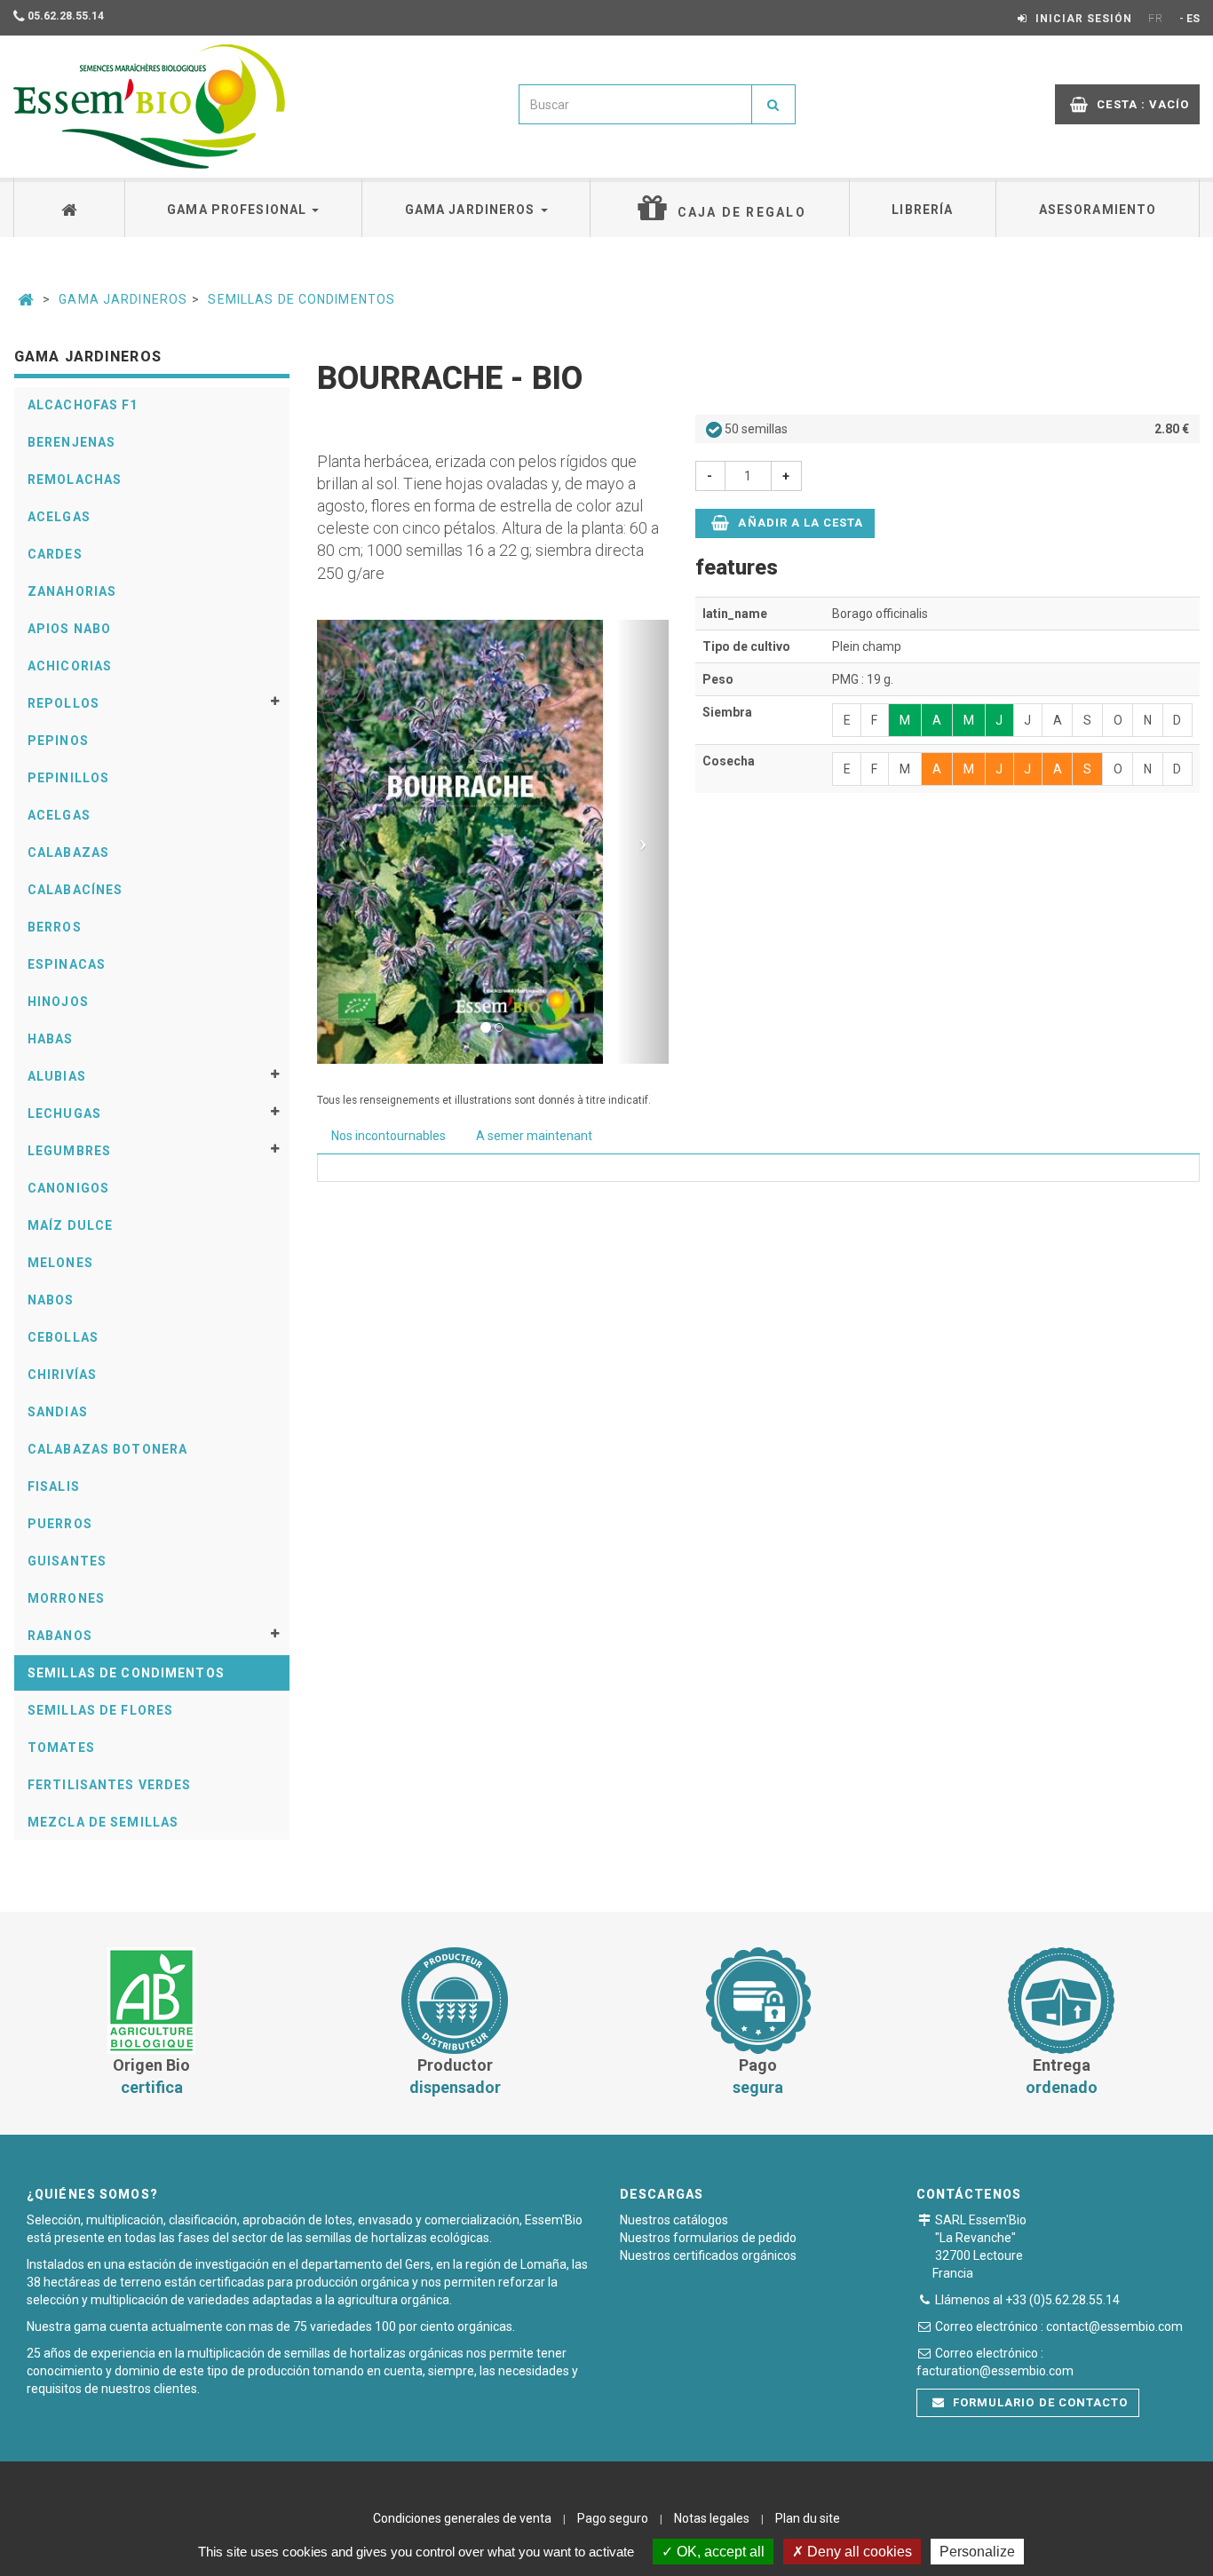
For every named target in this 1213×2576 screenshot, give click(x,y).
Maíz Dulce (70, 1225)
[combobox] (635, 104)
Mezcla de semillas (103, 1822)
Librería (922, 210)
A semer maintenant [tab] (534, 1136)
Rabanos (60, 1636)
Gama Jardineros (123, 299)
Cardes (55, 554)
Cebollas (63, 1337)
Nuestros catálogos (674, 2220)
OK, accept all (719, 2552)
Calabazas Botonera (107, 1449)
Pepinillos (68, 778)
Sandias (58, 1412)
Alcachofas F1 (83, 405)
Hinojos (58, 1002)
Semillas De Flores (100, 1710)
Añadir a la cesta (799, 523)
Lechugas (64, 1114)
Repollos (63, 703)
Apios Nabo (69, 629)
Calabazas (68, 852)
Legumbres (69, 1151)
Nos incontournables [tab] (388, 1136)
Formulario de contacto (1039, 2402)
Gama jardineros (472, 210)
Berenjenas (71, 442)
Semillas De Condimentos (301, 299)
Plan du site (808, 2518)
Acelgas (59, 517)
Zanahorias (72, 591)
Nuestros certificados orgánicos (708, 2255)
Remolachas (75, 480)
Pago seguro (613, 2518)
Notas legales (712, 2518)
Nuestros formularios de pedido (708, 2238)
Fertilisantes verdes (109, 1785)
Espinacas (67, 964)
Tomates (61, 1748)
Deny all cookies (858, 2552)
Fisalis (54, 1486)
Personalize (977, 2552)
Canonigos (68, 1188)
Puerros (60, 1524)
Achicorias (70, 666)
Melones (60, 1263)
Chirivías (62, 1375)
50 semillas (955, 429)
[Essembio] (149, 107)
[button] (344, 842)
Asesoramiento (1098, 210)
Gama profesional (238, 210)
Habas (51, 1039)
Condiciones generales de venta (462, 2518)
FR (1156, 19)
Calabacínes (75, 890)
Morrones (66, 1598)
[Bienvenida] (70, 207)
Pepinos (58, 741)
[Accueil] (26, 299)
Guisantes (67, 1561)
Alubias (57, 1076)
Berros (55, 927)
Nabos (51, 1300)
